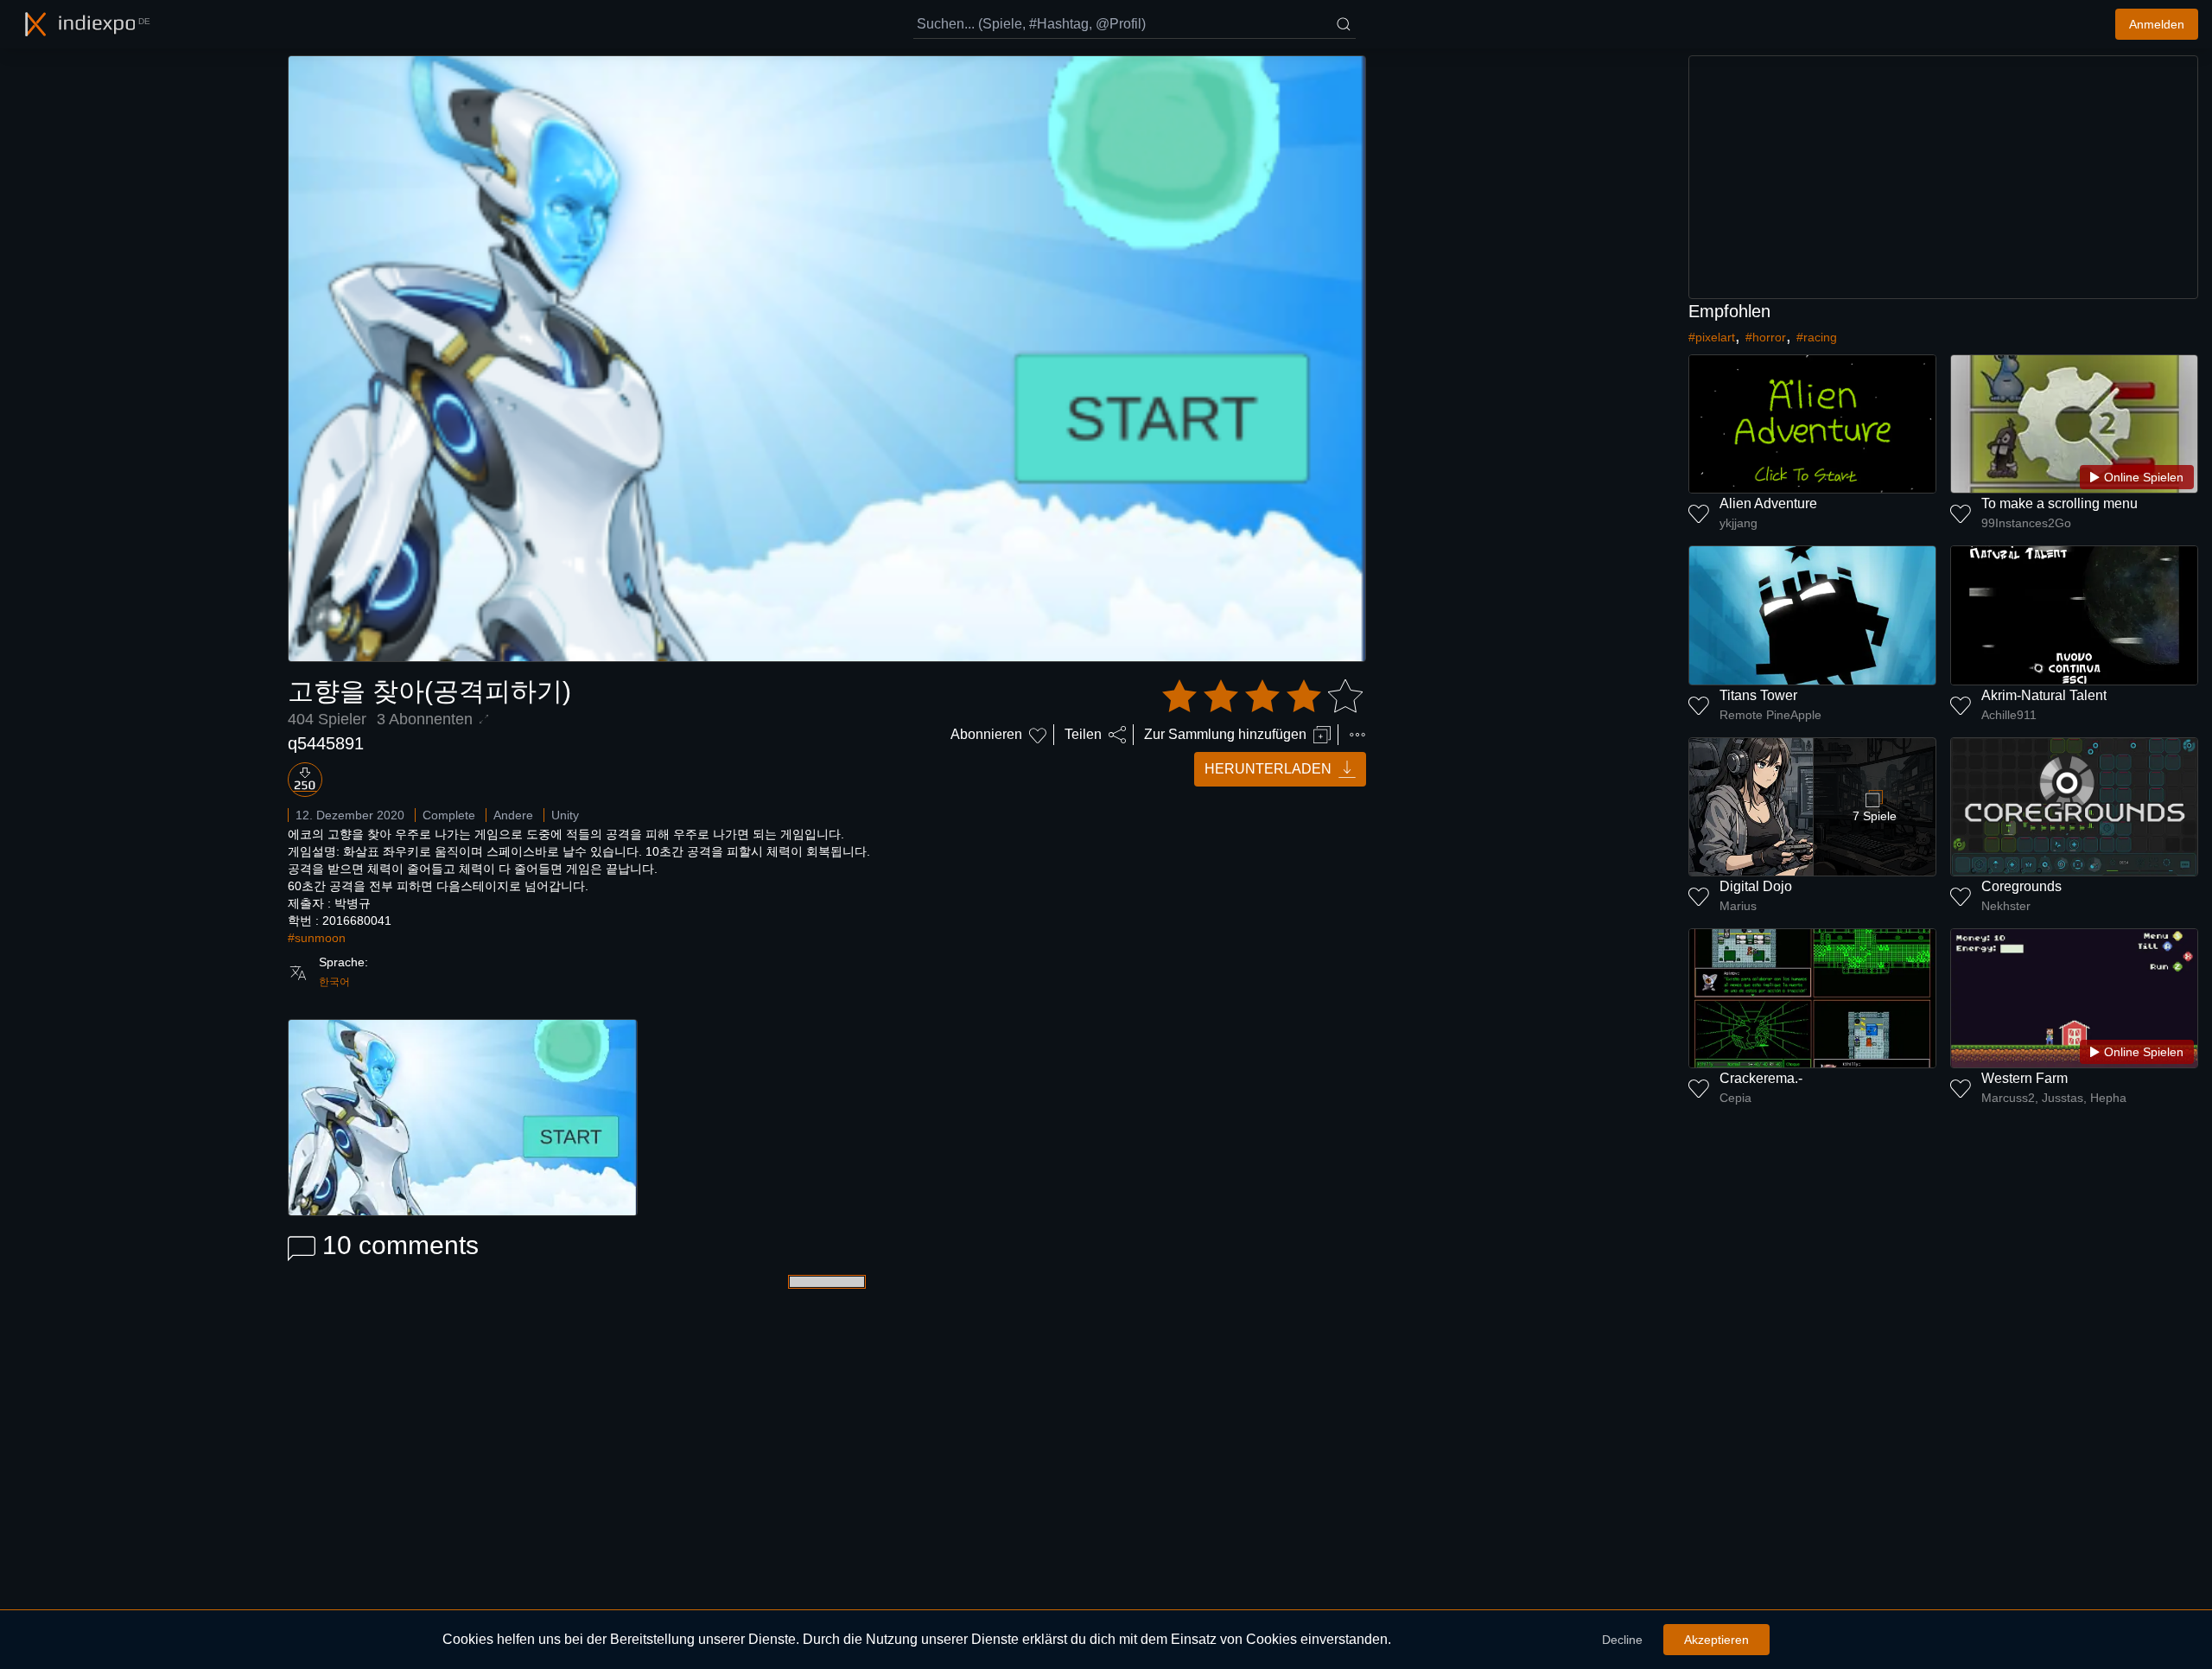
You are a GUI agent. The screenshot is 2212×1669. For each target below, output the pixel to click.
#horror (1766, 337)
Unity (565, 815)
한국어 (334, 982)
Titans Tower (1758, 695)
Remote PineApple (1770, 715)
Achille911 (2009, 715)
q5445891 (326, 743)
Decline (1622, 1640)
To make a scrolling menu (2059, 503)
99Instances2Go (2026, 523)
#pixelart (1712, 337)
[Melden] (1357, 735)
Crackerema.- (1761, 1078)
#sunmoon (317, 938)
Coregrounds (2021, 886)
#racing (1817, 337)
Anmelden (2157, 24)
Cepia (1735, 1098)
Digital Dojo (1756, 886)
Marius (1738, 906)
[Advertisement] (1943, 177)
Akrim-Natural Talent (2044, 695)
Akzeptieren (1716, 1640)
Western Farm (2024, 1078)
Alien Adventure (1768, 503)
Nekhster (2006, 906)
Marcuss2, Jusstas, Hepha (2054, 1098)
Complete (449, 815)
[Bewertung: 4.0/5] (1262, 697)
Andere (513, 815)
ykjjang (1738, 523)
